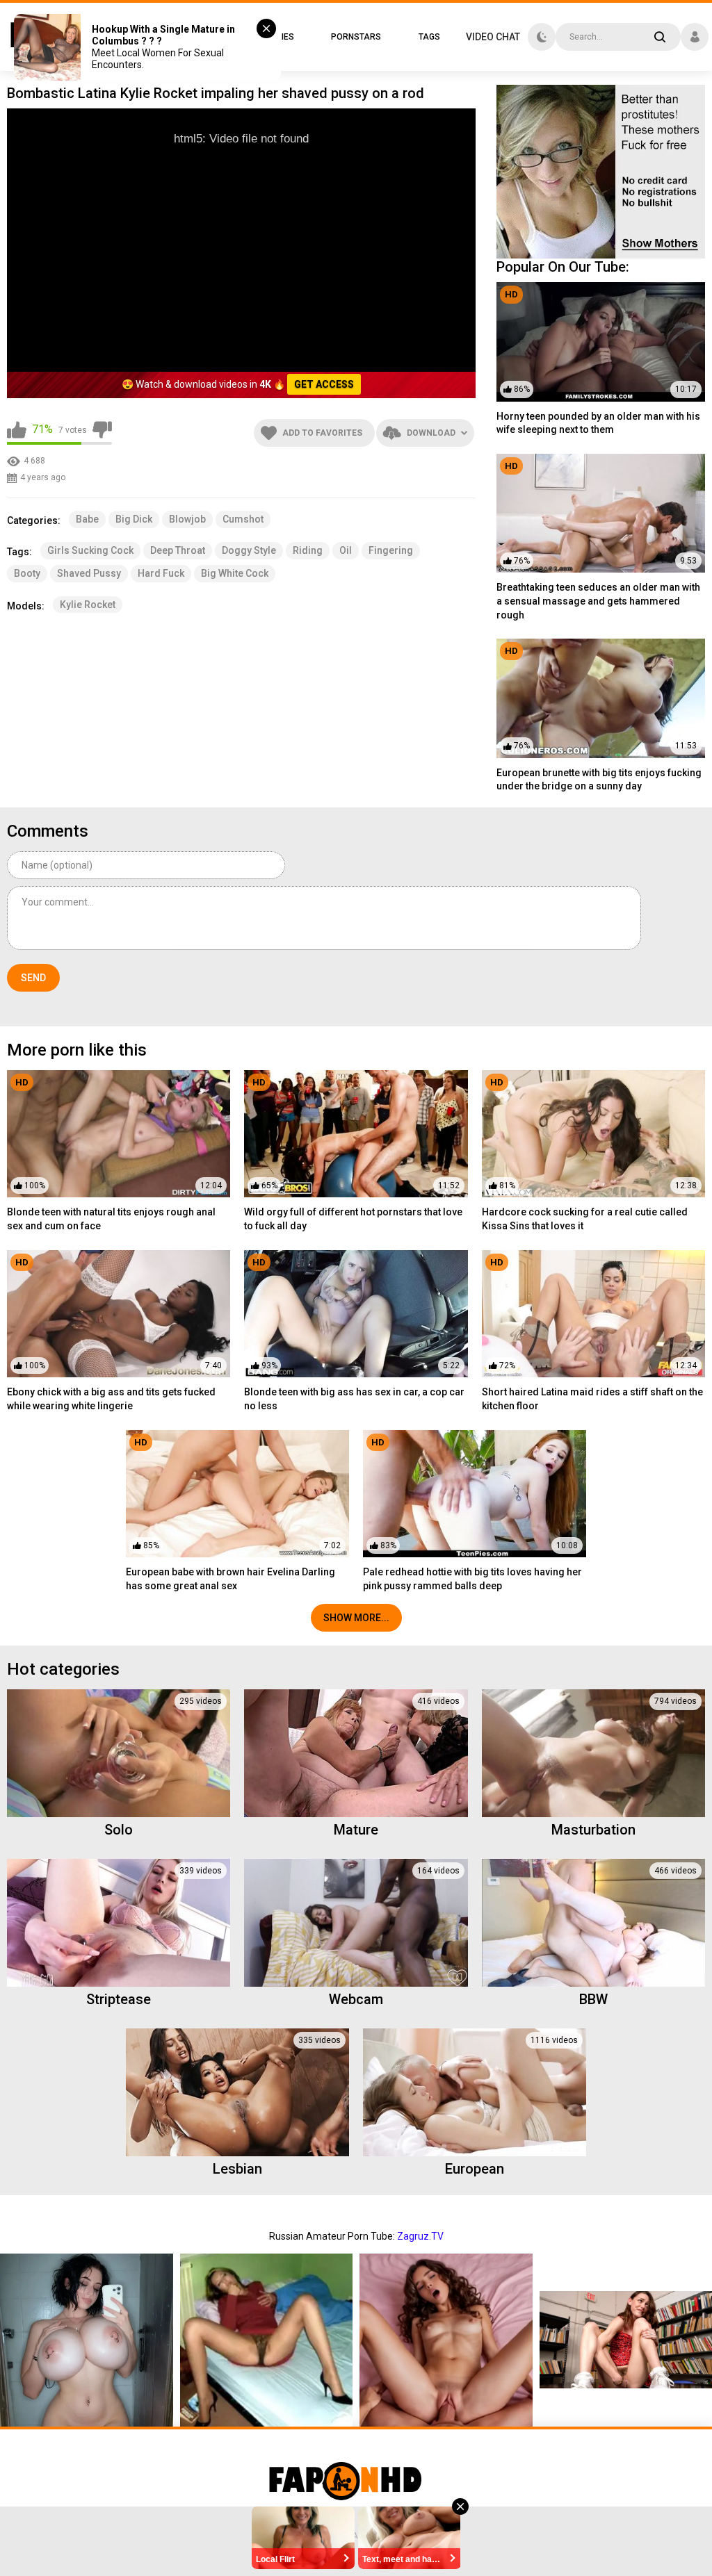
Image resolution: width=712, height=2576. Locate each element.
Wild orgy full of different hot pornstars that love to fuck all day (353, 1219)
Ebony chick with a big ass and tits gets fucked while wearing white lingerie (111, 1399)
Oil (346, 550)
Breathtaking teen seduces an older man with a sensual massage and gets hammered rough (598, 601)
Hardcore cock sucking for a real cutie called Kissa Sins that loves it (585, 1219)
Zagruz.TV (420, 2236)
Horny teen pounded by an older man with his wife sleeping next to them (598, 423)
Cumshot (243, 519)
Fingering (391, 550)
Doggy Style (249, 550)
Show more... (356, 1618)
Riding (308, 550)
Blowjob (187, 519)
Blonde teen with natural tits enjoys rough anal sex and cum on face (111, 1219)
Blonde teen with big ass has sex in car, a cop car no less (354, 1399)
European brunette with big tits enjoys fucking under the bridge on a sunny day (599, 780)
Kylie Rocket (88, 605)
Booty (27, 573)
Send (33, 978)
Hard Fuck (161, 573)
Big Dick (134, 519)
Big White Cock (235, 573)
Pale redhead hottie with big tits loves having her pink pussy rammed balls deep (472, 1579)
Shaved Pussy (89, 573)
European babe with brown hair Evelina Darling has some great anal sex (230, 1579)
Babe (87, 519)
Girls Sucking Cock (90, 550)
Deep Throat (178, 550)
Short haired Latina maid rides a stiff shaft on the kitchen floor (592, 1399)
